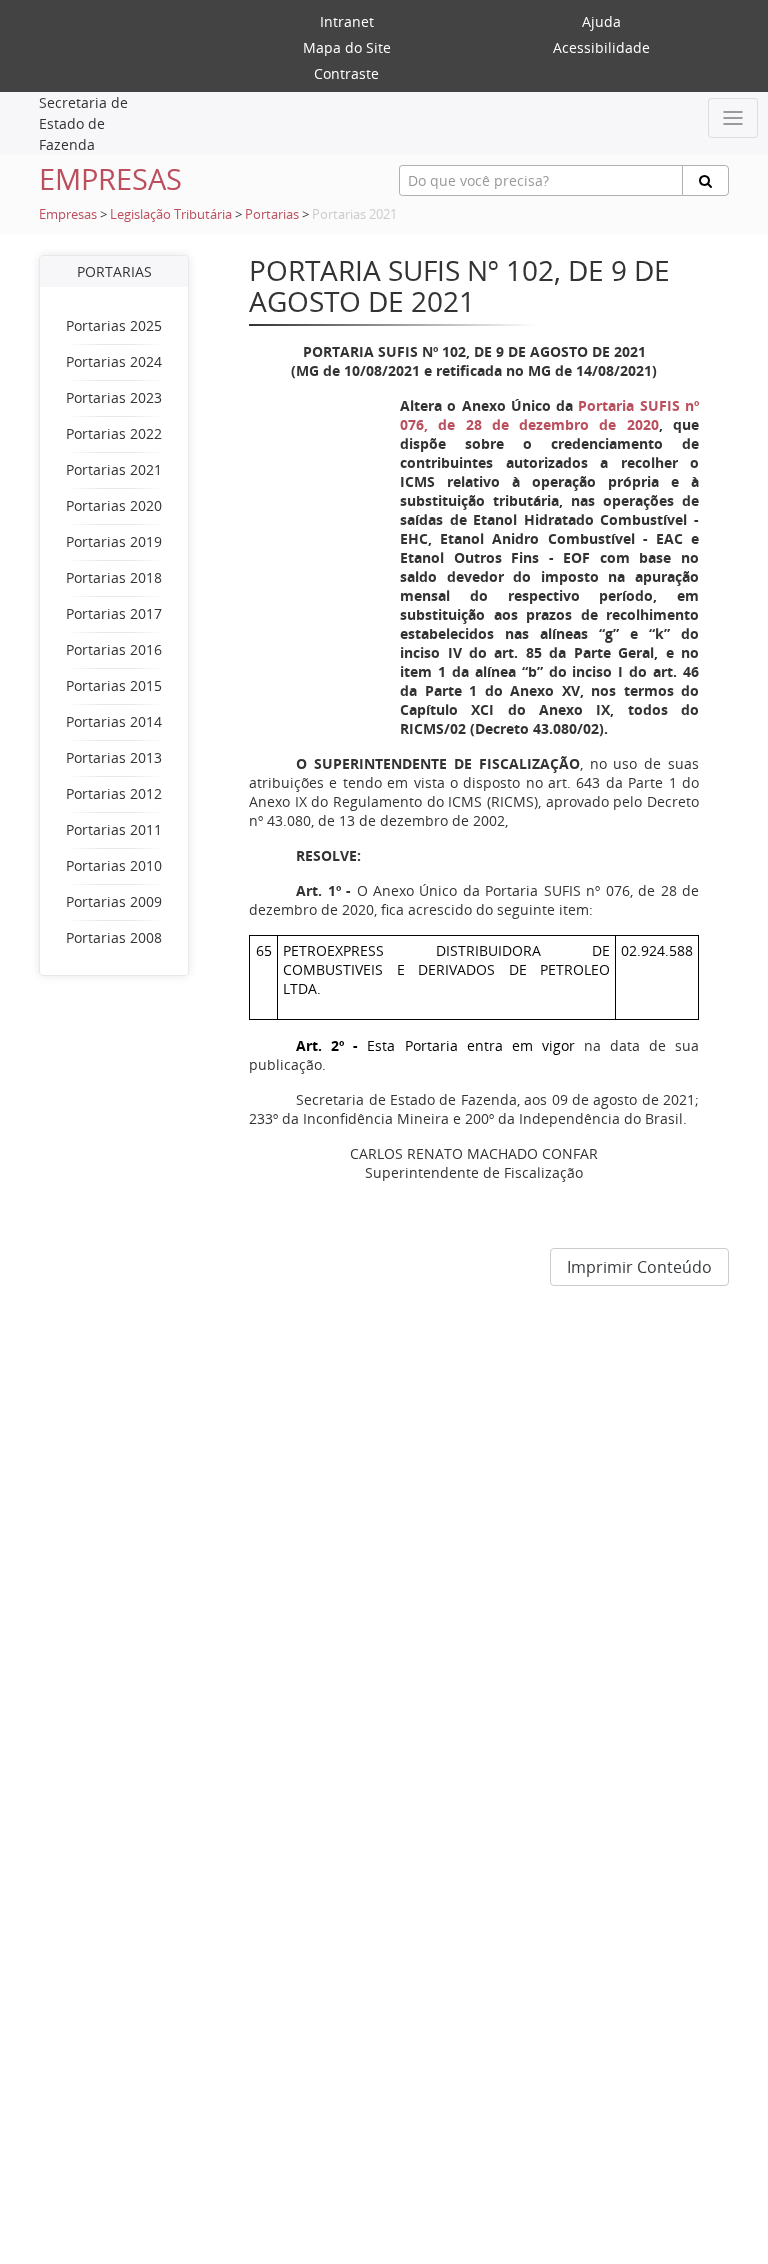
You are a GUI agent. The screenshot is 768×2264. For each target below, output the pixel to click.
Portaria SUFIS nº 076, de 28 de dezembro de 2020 (549, 415)
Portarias (272, 214)
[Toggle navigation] (733, 118)
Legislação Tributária (171, 214)
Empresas (68, 214)
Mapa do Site (347, 47)
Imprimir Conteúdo (639, 1267)
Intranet (347, 21)
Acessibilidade (601, 47)
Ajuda (601, 21)
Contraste (346, 73)
